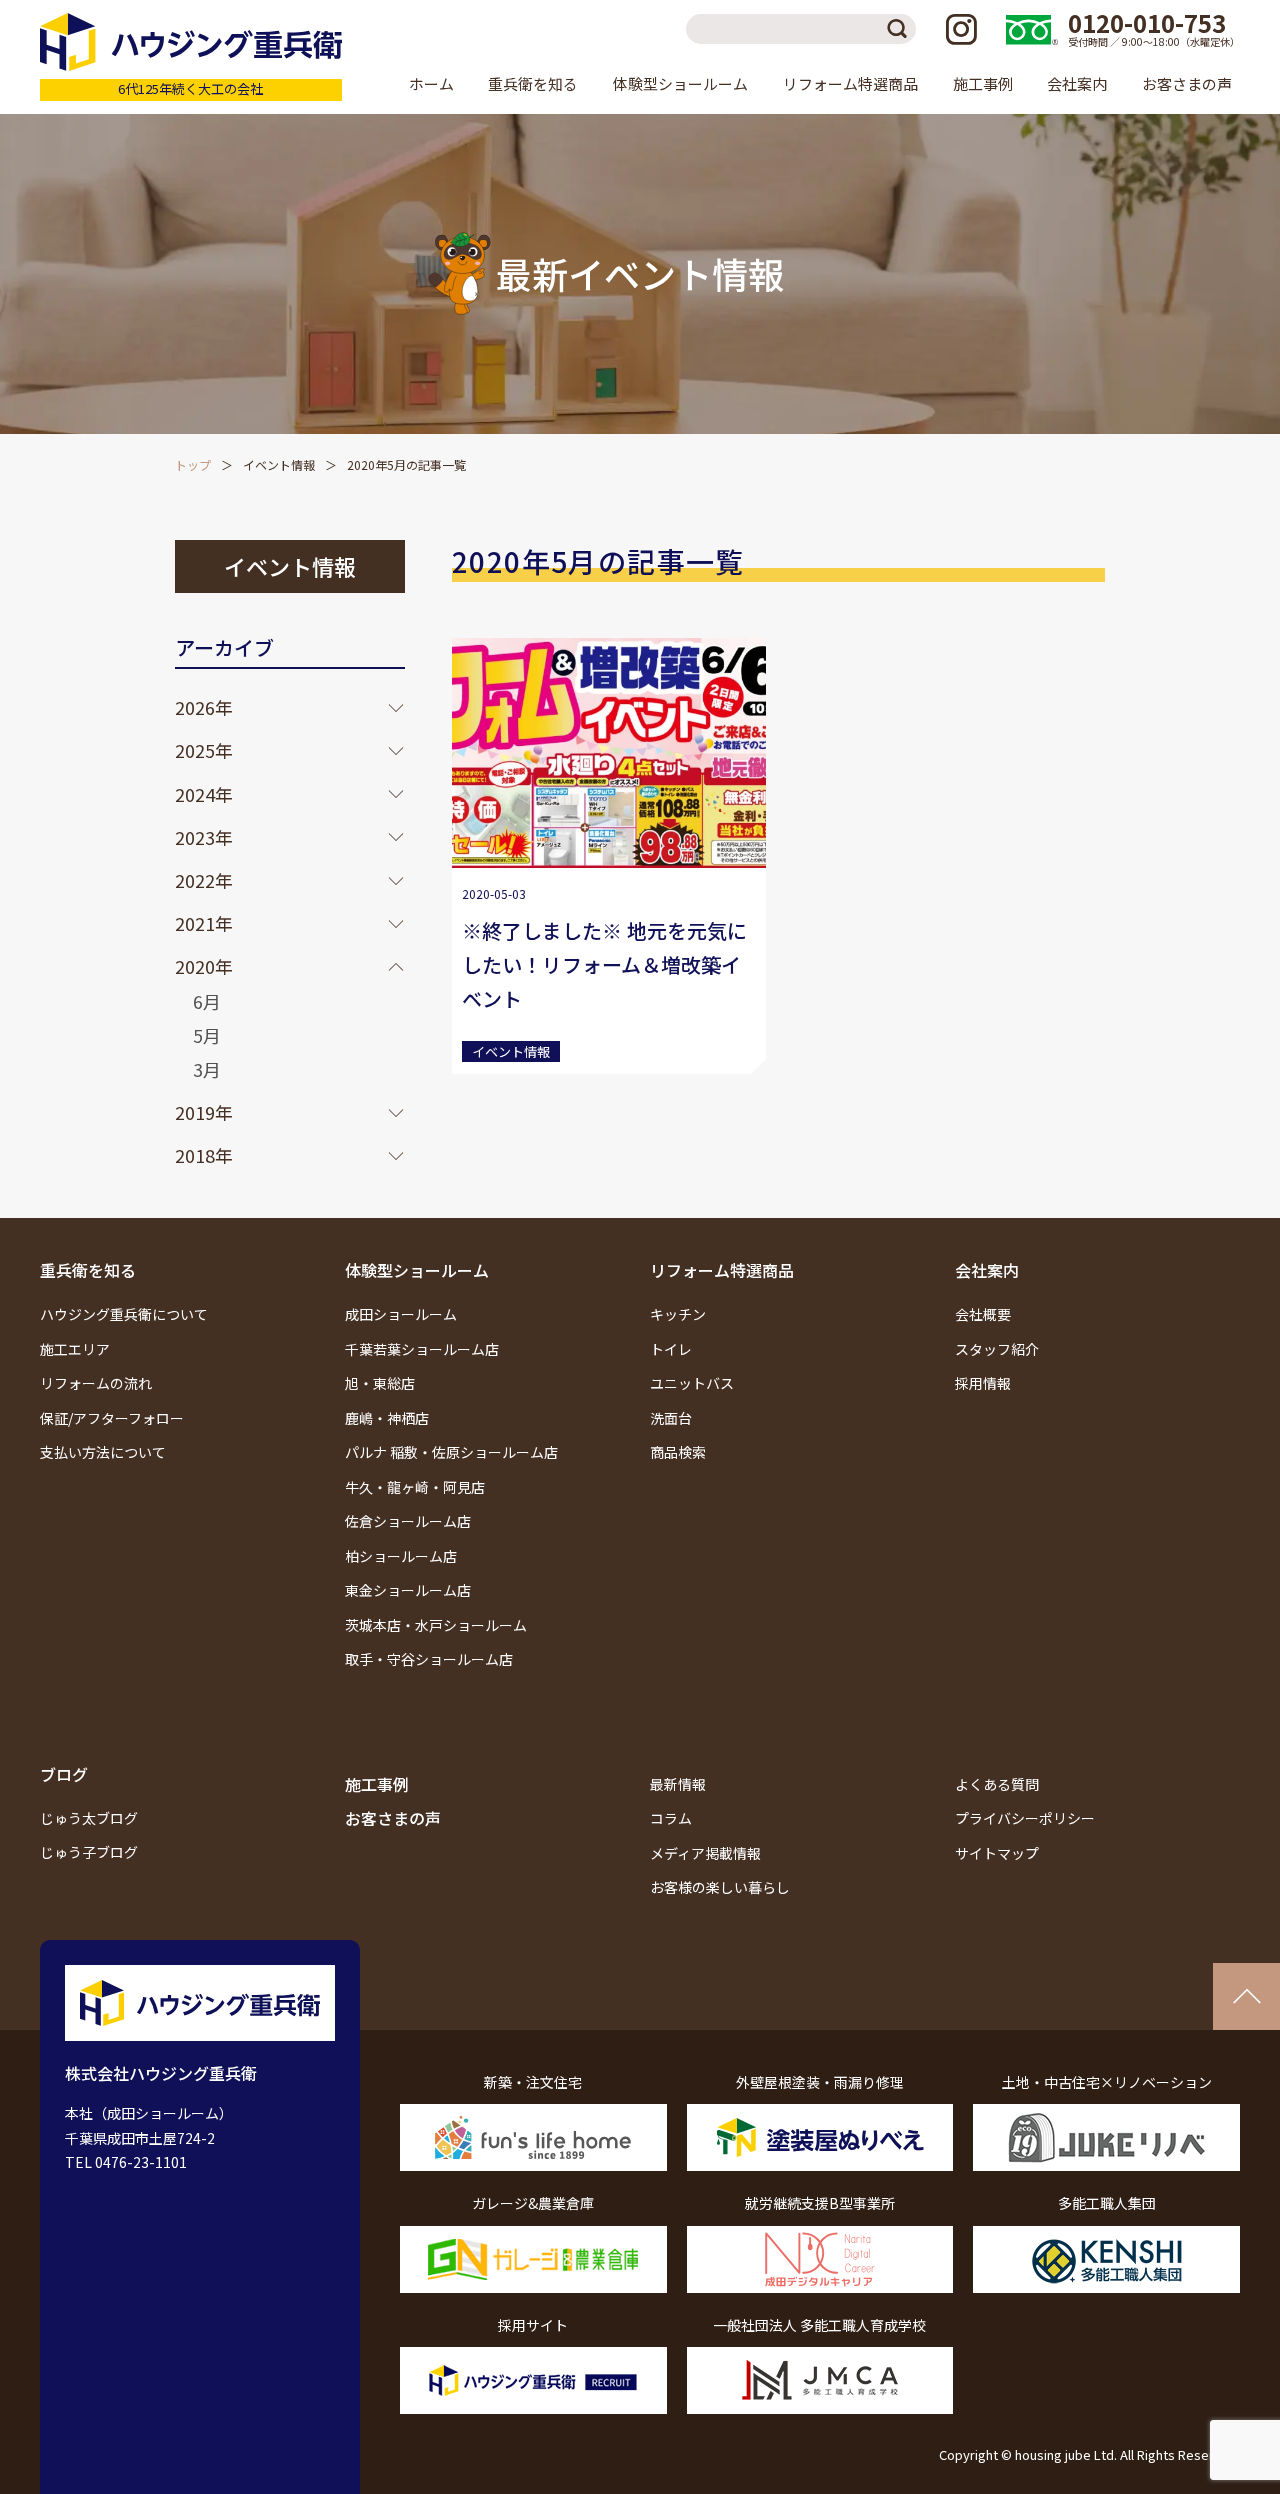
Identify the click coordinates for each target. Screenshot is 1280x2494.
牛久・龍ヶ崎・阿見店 (415, 1487)
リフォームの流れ (96, 1383)
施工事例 (983, 83)
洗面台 (671, 1418)
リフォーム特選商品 (722, 1270)
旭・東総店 (380, 1383)
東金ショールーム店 (408, 1590)
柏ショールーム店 (401, 1556)
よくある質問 (997, 1784)
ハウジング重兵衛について (124, 1314)
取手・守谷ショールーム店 (429, 1659)
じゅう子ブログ (89, 1852)
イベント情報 (279, 464)
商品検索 (678, 1452)
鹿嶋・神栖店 (387, 1418)
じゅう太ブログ (89, 1818)
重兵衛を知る (88, 1270)
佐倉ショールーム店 (408, 1521)
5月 (207, 1035)
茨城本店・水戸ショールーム (436, 1625)
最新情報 (678, 1784)
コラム (671, 1818)
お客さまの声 (1187, 83)
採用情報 (983, 1383)
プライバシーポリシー (1025, 1818)
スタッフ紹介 (997, 1349)
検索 (901, 29)
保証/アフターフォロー (112, 1418)
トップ (193, 464)
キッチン (678, 1314)
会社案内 (987, 1270)
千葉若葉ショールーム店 (422, 1349)
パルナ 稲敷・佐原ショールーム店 (451, 1452)
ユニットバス (692, 1383)
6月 (207, 1001)
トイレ (671, 1349)
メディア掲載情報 (705, 1853)
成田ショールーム (401, 1314)
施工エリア (75, 1349)
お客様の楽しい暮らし (720, 1887)
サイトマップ (997, 1853)
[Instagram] (961, 29)
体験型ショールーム (417, 1270)
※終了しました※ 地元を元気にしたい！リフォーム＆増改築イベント (604, 964)
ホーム (431, 83)
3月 (207, 1069)
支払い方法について (103, 1452)
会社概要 (983, 1314)
